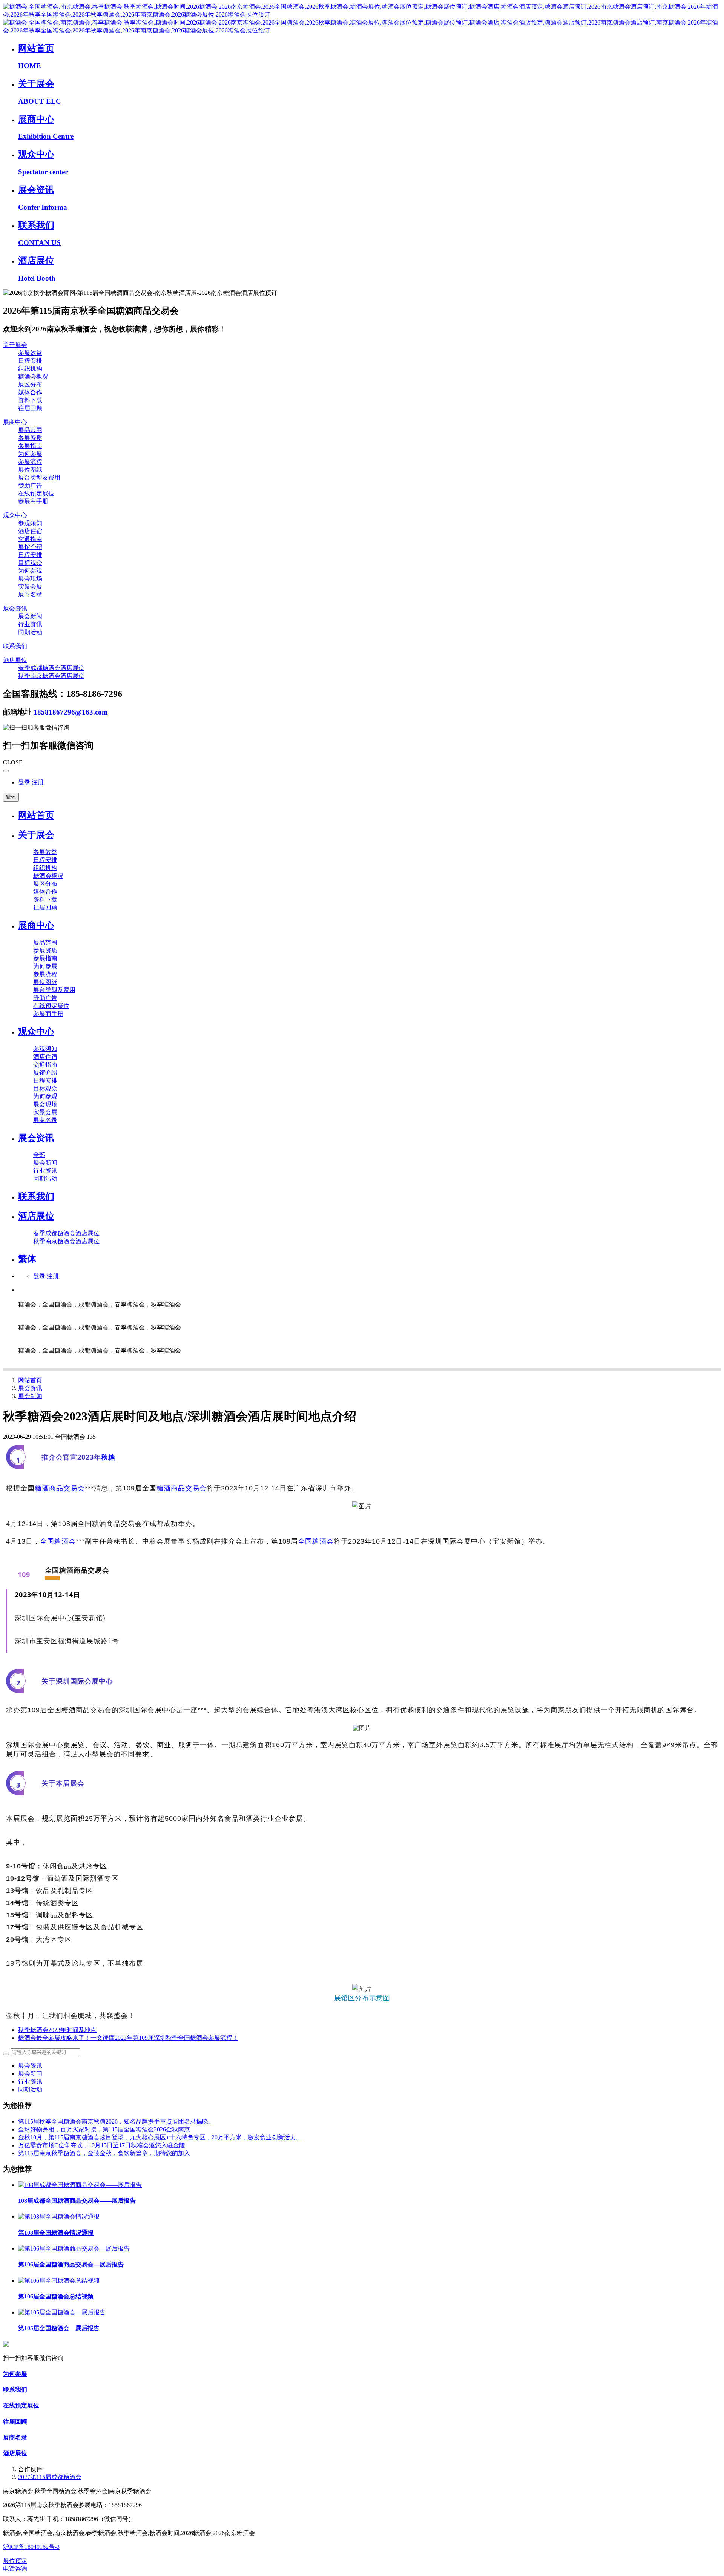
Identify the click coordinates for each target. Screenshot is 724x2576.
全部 (39, 1155)
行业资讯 (30, 2081)
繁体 (11, 797)
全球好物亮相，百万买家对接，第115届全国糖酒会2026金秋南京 (104, 2129)
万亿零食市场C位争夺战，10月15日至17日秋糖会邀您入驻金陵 (102, 2145)
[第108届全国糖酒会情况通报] (59, 2216)
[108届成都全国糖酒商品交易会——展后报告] (80, 2185)
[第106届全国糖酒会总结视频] (59, 2281)
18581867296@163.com (71, 712)
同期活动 (30, 2089)
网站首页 (36, 815)
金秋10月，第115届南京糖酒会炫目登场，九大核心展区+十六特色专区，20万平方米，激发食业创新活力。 (160, 2137)
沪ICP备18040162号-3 (31, 2547)
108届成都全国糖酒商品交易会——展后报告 (77, 2201)
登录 (24, 782)
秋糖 (108, 1457)
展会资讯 (30, 1388)
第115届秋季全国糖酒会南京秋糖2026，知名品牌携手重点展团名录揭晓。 (116, 2121)
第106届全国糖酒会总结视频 (56, 2296)
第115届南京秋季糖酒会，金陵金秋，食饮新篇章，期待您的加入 (104, 2153)
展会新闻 (30, 1396)
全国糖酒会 (58, 1541)
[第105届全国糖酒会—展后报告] (62, 2312)
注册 (38, 782)
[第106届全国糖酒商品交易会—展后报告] (74, 2249)
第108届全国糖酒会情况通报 (56, 2233)
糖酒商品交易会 (60, 1488)
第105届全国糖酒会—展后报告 (59, 2328)
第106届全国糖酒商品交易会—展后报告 (71, 2264)
